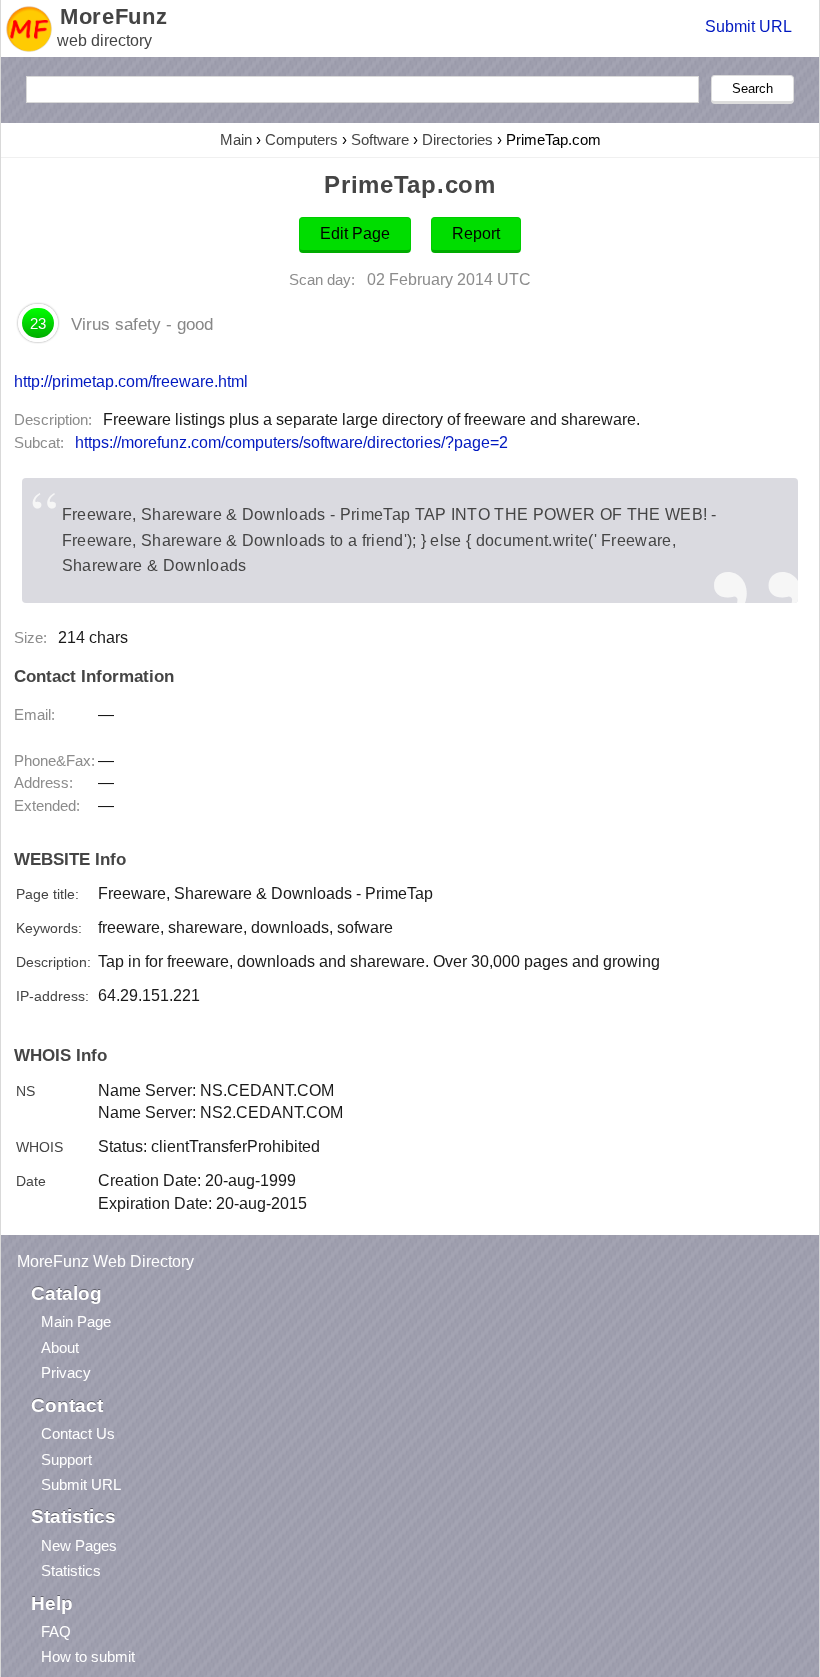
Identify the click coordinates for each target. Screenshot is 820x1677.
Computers (301, 139)
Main (236, 139)
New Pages (79, 1545)
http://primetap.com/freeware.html (131, 381)
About (60, 1347)
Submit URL (748, 26)
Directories (457, 139)
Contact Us (78, 1433)
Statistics (71, 1570)
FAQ (56, 1631)
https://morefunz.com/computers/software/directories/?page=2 (291, 442)
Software (380, 139)
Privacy (66, 1372)
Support (66, 1459)
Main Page (76, 1321)
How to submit (88, 1656)
